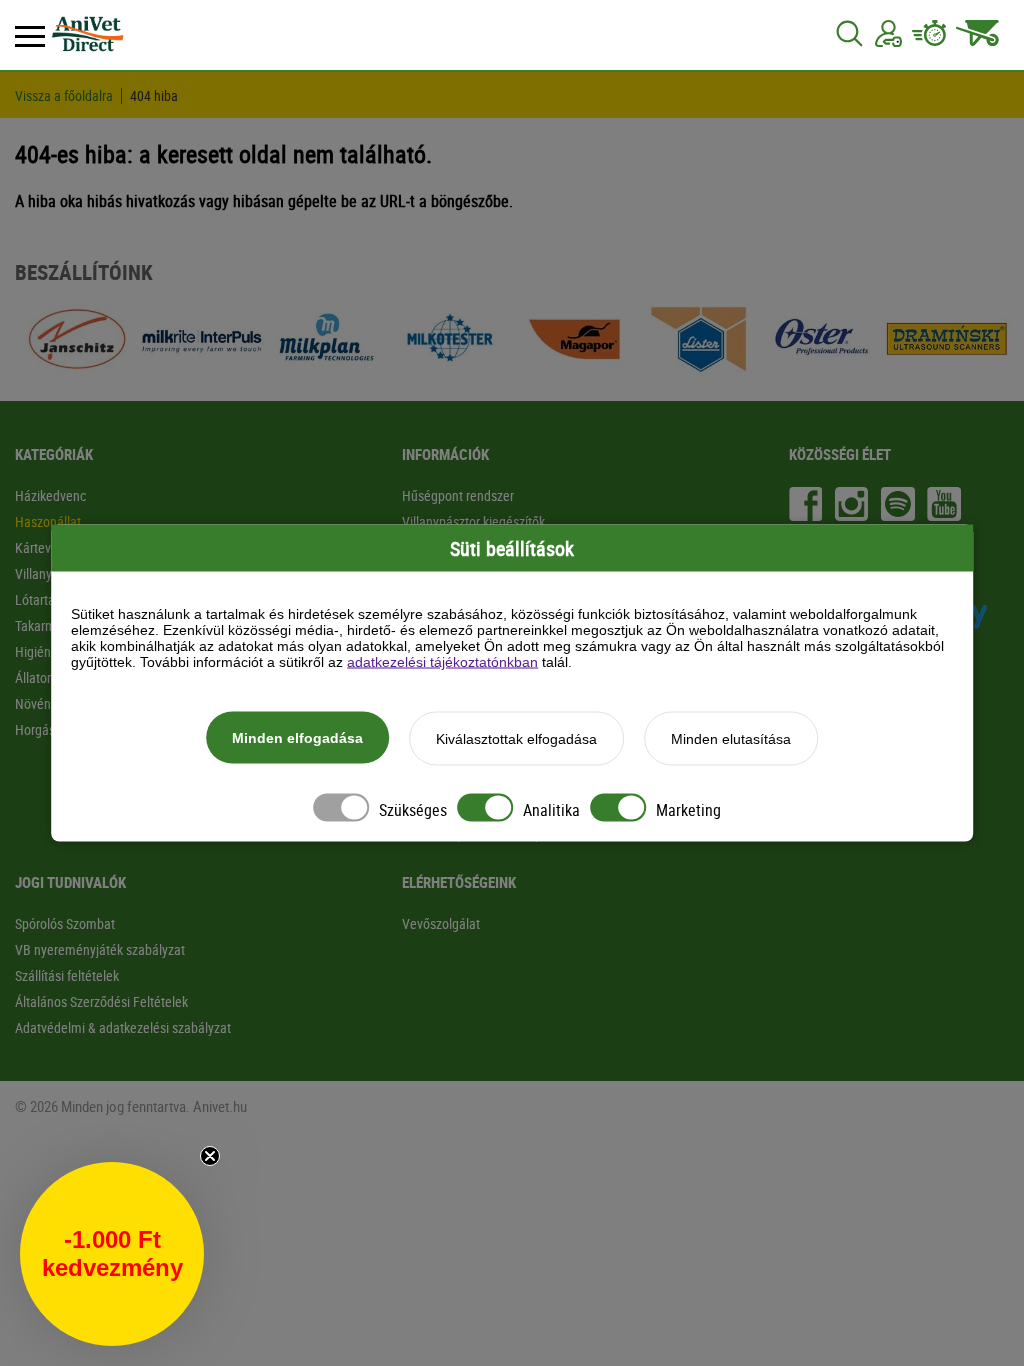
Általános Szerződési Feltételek (101, 1001)
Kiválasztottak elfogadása (516, 739)
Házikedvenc (50, 495)
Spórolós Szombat (65, 923)
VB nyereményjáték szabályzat (100, 949)
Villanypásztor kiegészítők (473, 521)
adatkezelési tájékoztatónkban (442, 662)
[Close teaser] (210, 1156)
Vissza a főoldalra (64, 96)
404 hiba (154, 96)
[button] (112, 1254)
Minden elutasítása (731, 739)
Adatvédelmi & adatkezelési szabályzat (123, 1027)
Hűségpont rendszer (458, 495)
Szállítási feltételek (67, 975)
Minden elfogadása (297, 738)
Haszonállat (48, 521)
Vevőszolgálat (441, 923)
